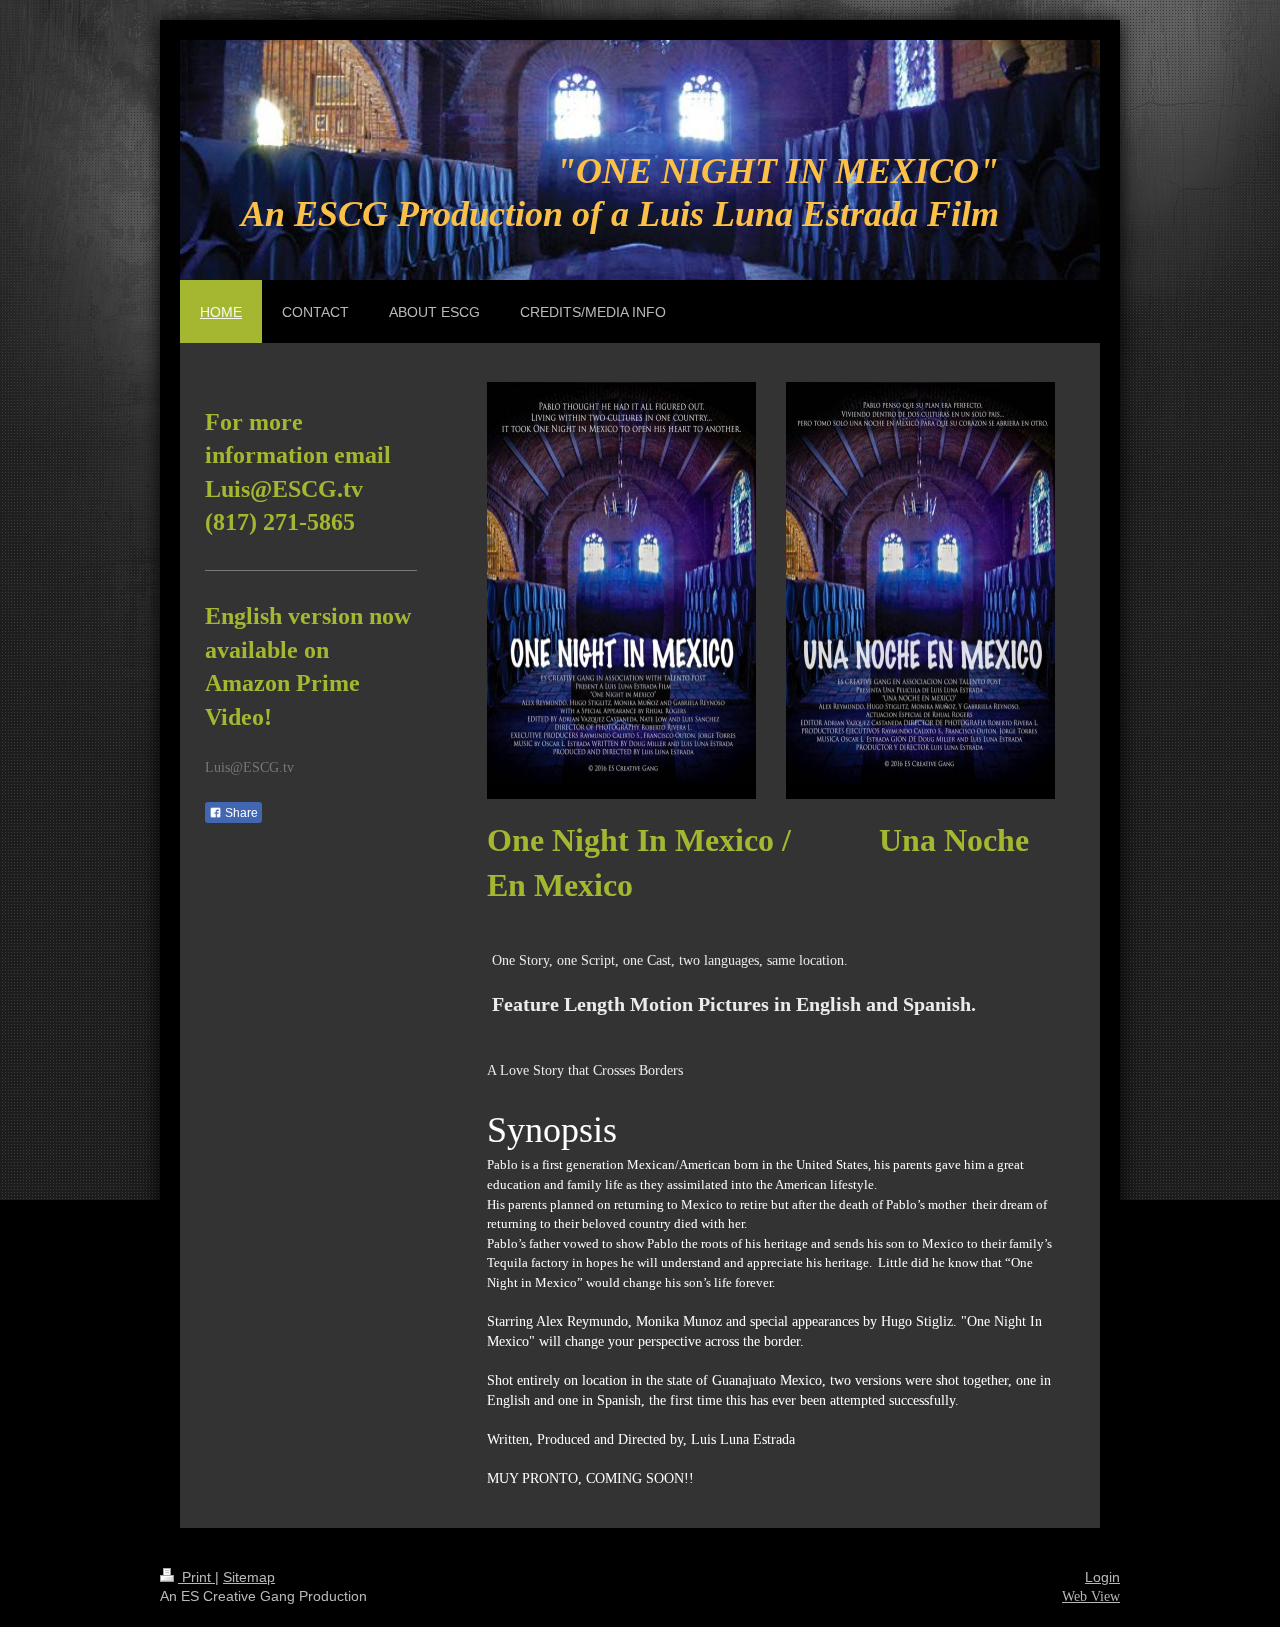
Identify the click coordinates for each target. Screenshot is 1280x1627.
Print (196, 1577)
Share (240, 813)
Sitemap (249, 1577)
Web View (1091, 1596)
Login (1102, 1577)
